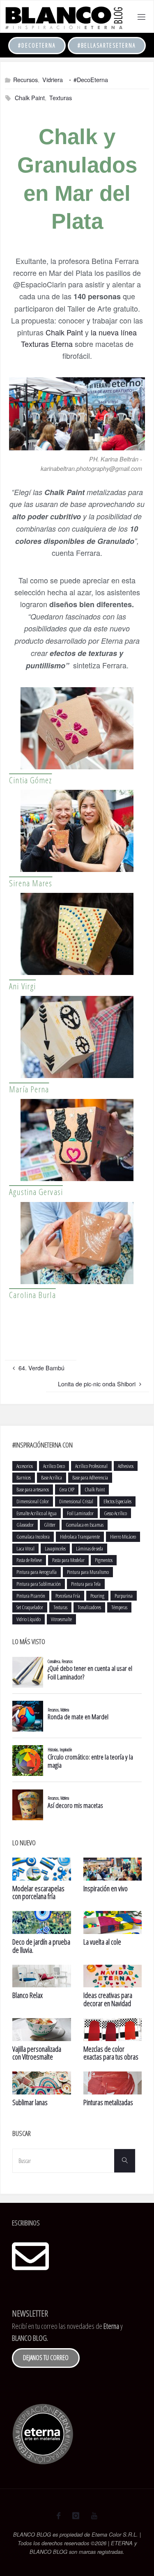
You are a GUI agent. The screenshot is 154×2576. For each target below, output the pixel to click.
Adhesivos (126, 1466)
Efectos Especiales (117, 1501)
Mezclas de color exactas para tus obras (111, 2053)
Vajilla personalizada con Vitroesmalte (37, 2053)
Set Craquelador (30, 1607)
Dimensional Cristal (76, 1501)
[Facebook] (59, 2516)
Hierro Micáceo (123, 1537)
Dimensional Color (33, 1501)
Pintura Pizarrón (31, 1596)
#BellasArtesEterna (107, 45)
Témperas (119, 1607)
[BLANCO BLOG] (63, 17)
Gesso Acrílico (115, 1513)
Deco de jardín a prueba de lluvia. (41, 1946)
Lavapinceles (55, 1548)
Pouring (97, 1596)
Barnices (24, 1477)
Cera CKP (67, 1489)
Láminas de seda (90, 1548)
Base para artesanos (33, 1489)
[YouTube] (94, 2516)
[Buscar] (124, 2161)
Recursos (25, 79)
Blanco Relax (28, 1995)
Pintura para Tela (86, 1584)
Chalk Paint (30, 97)
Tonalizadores (89, 1607)
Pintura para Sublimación (39, 1584)
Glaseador (25, 1525)
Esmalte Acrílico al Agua (37, 1513)
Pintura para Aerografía (37, 1572)
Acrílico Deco (54, 1466)
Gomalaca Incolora (33, 1537)
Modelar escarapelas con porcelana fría (38, 1892)
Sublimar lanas (30, 2102)
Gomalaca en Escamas (85, 1525)
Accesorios (25, 1466)
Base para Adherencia (90, 1477)
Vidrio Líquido (29, 1619)
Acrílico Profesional (91, 1466)
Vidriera (53, 79)
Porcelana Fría (68, 1596)
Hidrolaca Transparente (80, 1537)
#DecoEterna (37, 45)
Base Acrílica (52, 1477)
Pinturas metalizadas (108, 2102)
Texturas (61, 97)
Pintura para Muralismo (88, 1572)
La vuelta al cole (102, 1942)
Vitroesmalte (61, 1619)
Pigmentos (104, 1560)
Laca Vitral (25, 1548)
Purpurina (124, 1596)
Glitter (50, 1525)
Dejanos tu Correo (46, 2358)
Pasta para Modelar (68, 1560)
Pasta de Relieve (29, 1560)
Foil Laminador (80, 1513)
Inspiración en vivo (106, 1888)
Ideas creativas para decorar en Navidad (108, 1999)
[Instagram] (76, 2516)
